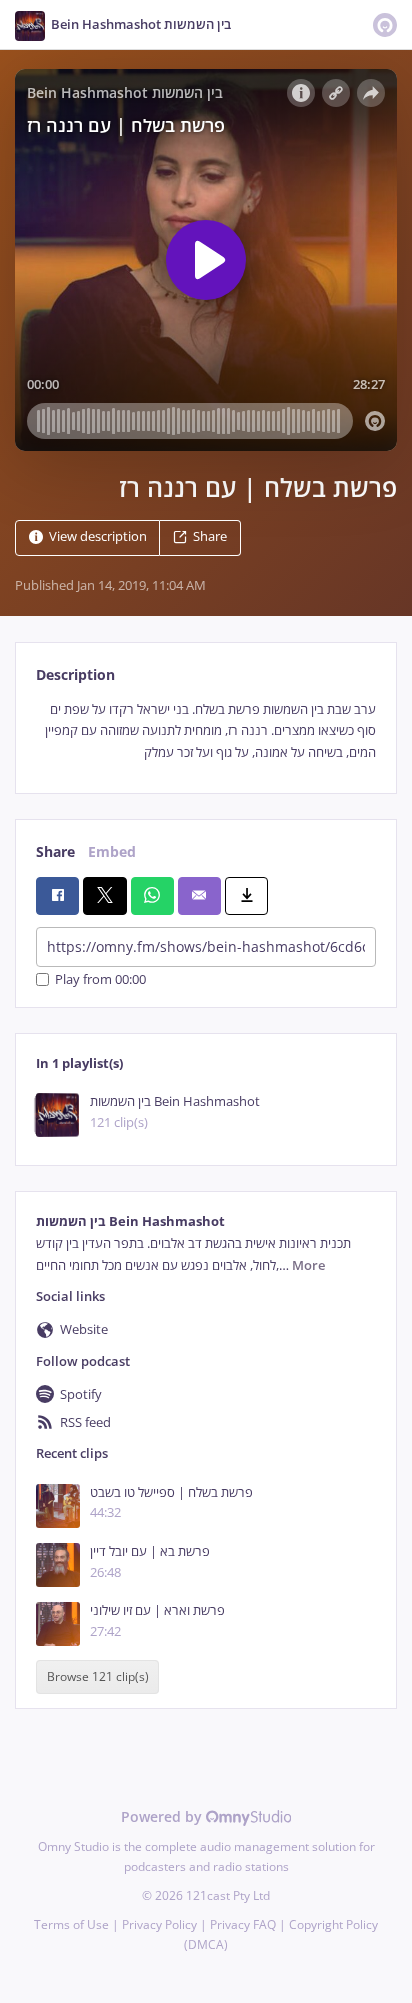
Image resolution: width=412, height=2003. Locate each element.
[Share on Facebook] (57, 896)
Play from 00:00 (100, 979)
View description (98, 536)
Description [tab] (75, 674)
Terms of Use (71, 1924)
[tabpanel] (206, 731)
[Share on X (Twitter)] (104, 896)
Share (210, 536)
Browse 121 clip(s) (98, 1677)
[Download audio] (246, 896)
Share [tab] (55, 851)
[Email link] (199, 896)
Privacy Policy (159, 1924)
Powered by (163, 1816)
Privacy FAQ (243, 1924)
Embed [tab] (112, 851)
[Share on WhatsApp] (152, 896)
